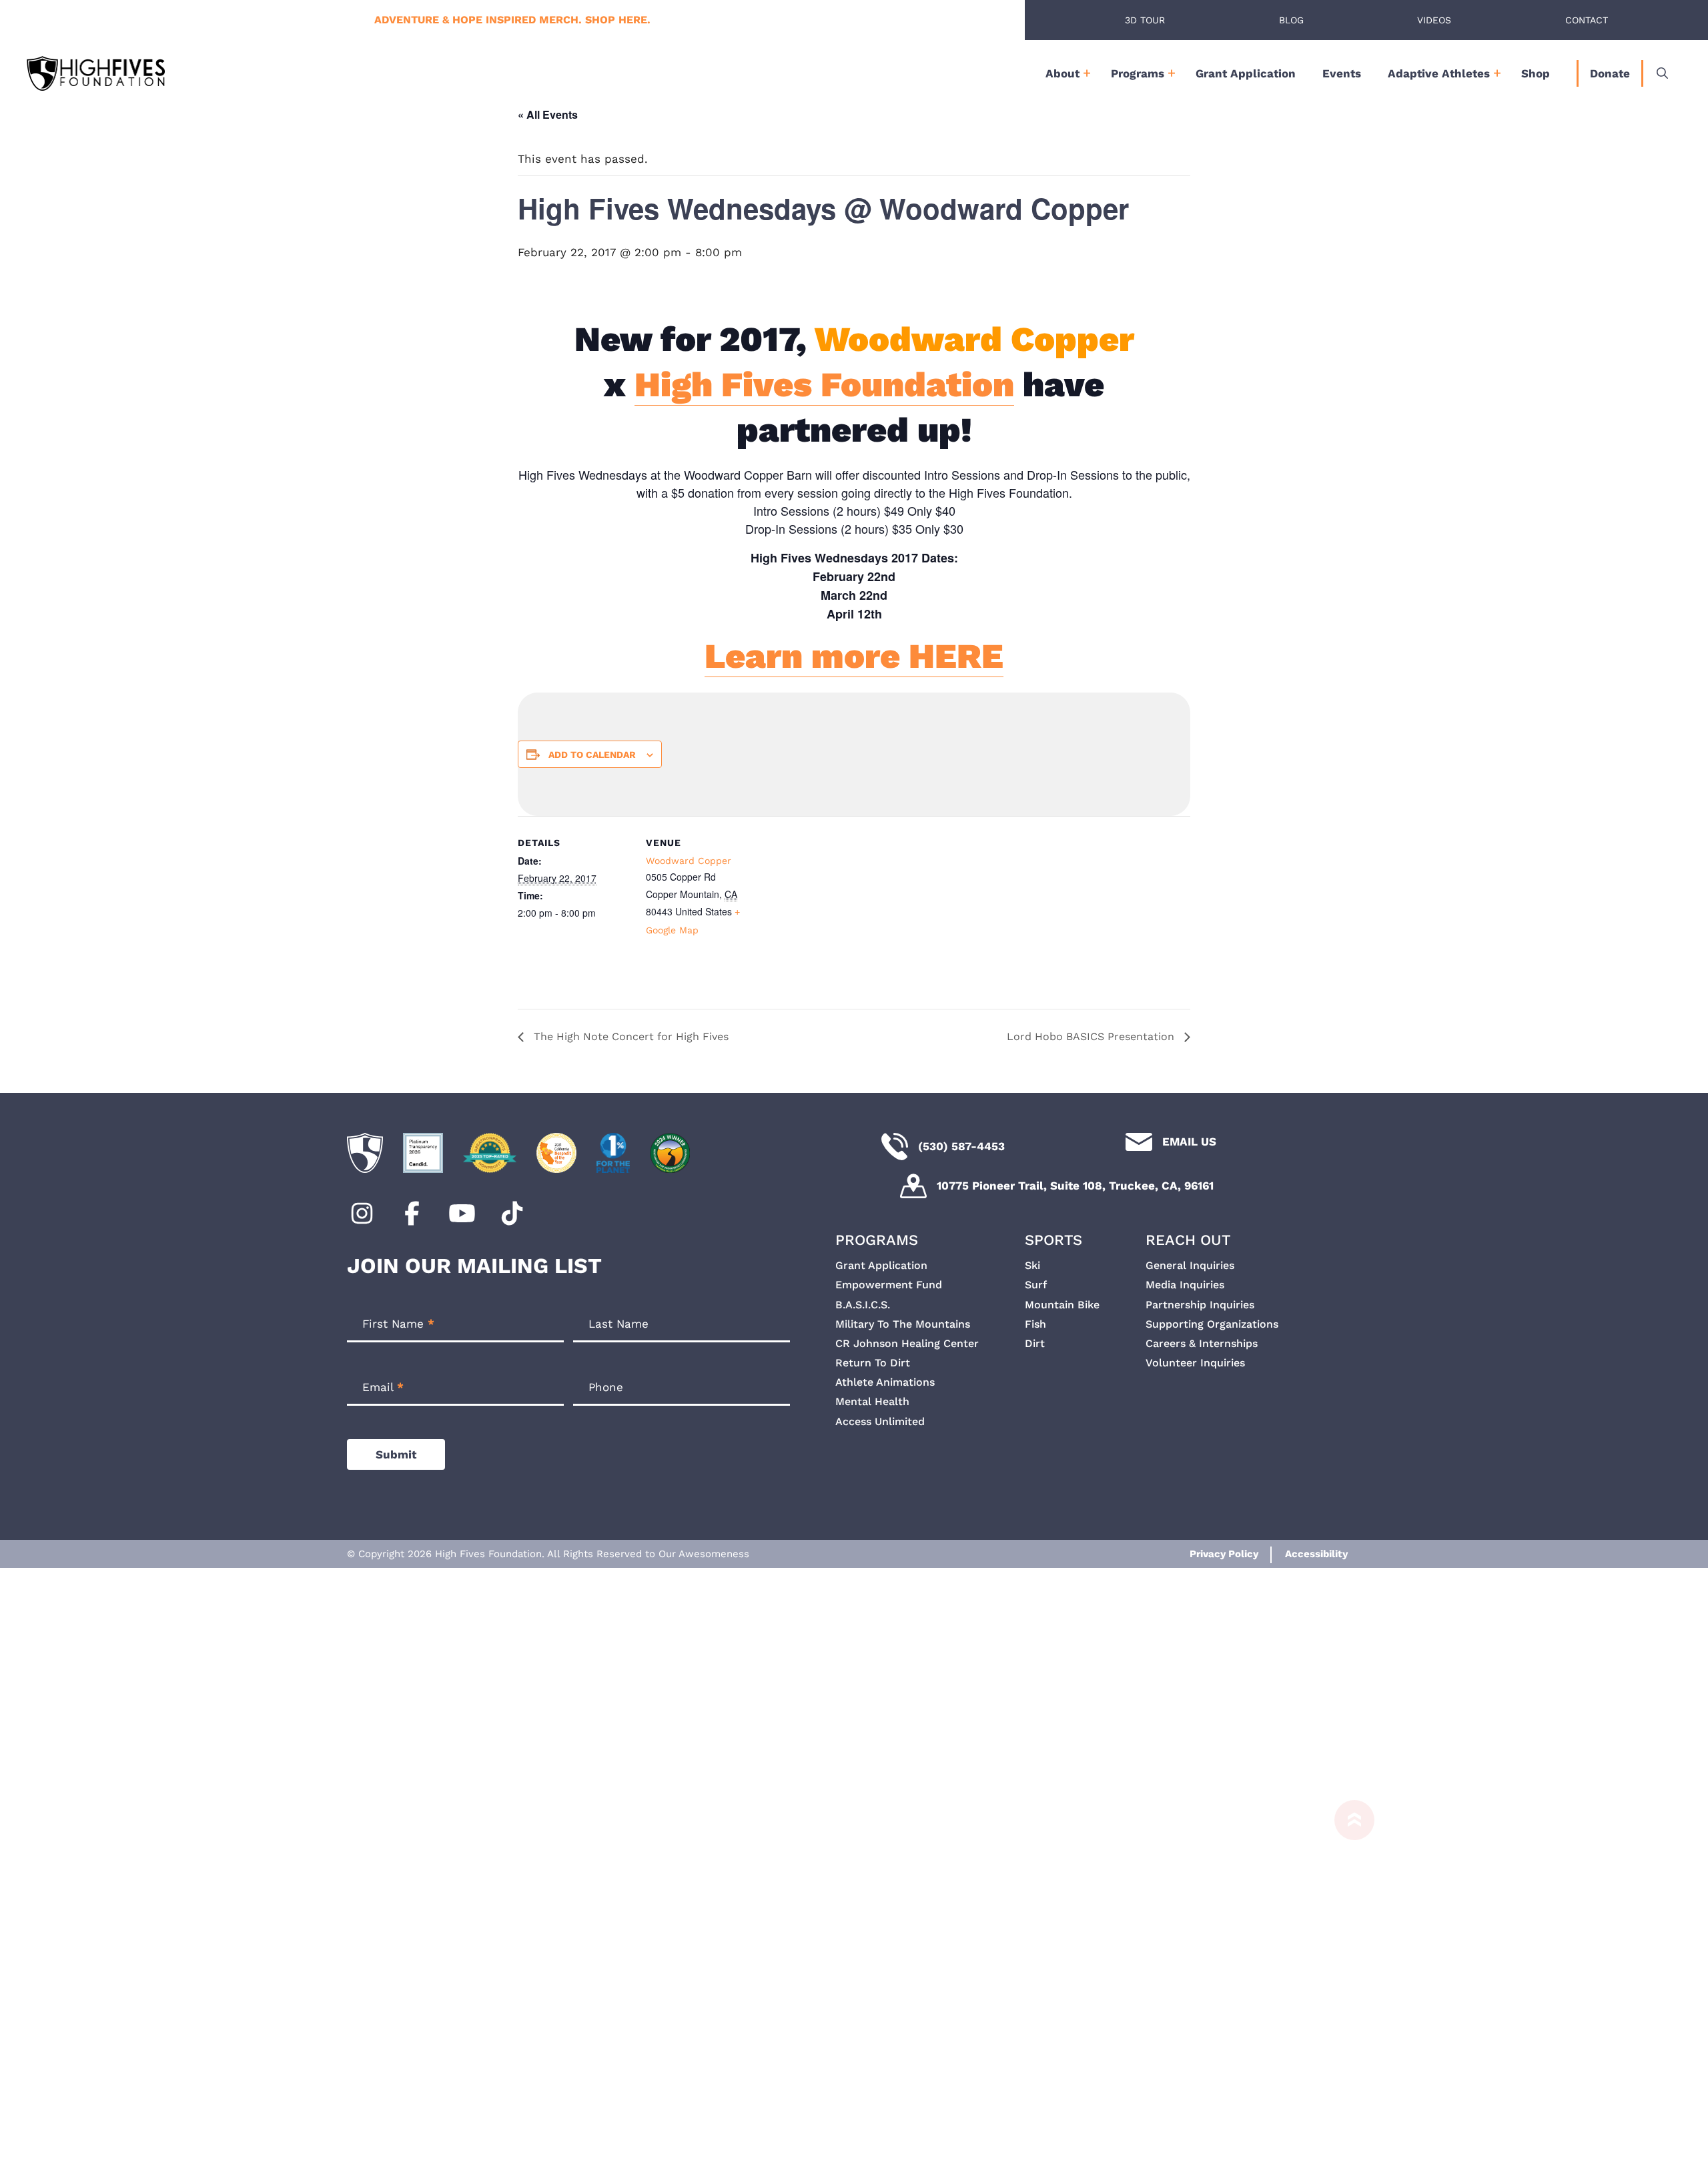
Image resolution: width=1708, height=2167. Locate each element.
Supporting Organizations (1212, 1324)
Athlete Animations (885, 1382)
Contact (1587, 20)
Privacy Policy (1224, 1554)
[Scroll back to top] (1348, 1983)
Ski (1032, 1265)
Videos (1434, 20)
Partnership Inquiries (1200, 1305)
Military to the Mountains (903, 1324)
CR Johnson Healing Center (907, 1343)
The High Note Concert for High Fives (629, 1036)
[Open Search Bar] (1662, 73)
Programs (1138, 73)
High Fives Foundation (824, 385)
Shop (1536, 73)
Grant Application (1246, 73)
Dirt (1035, 1343)
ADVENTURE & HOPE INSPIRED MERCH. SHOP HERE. (512, 20)
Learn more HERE (854, 656)
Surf (1036, 1285)
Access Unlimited (880, 1421)
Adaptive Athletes (1439, 73)
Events (1342, 73)
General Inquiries (1190, 1265)
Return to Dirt (873, 1363)
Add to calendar (592, 755)
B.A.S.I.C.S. (863, 1305)
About (1062, 73)
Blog (1291, 20)
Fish (1035, 1324)
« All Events (548, 114)
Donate (1610, 73)
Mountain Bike (1062, 1305)
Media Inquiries (1185, 1285)
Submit (396, 1454)
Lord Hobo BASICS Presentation (1092, 1036)
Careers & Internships (1202, 1343)
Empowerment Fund (889, 1285)
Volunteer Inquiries (1195, 1363)
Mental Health (872, 1401)
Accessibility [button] (1316, 1554)
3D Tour (1145, 20)
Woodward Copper (689, 861)
